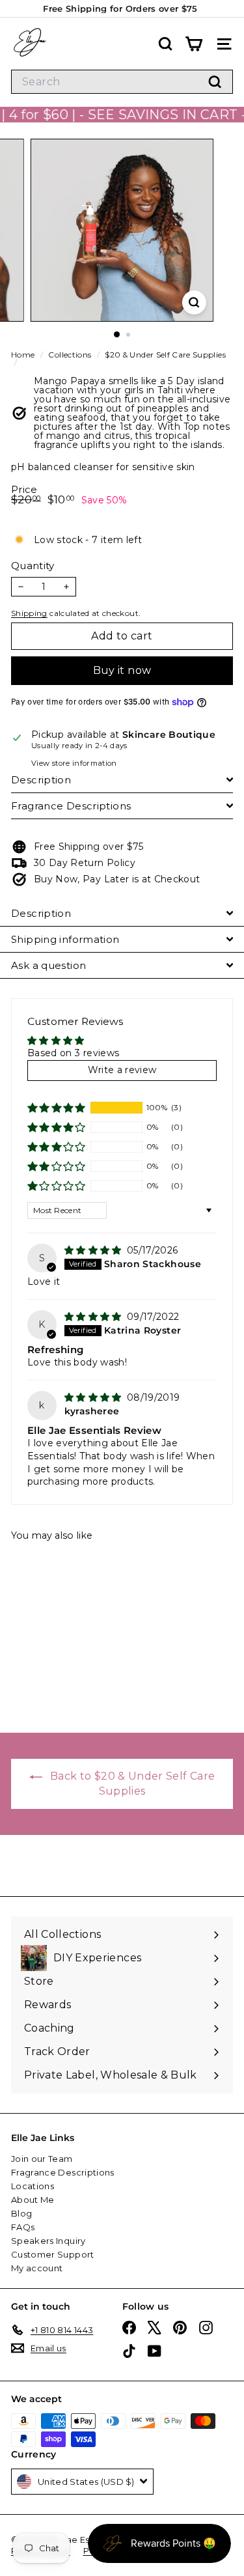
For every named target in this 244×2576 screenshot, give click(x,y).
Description (41, 780)
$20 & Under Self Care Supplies (165, 355)
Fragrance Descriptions (71, 806)
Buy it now (122, 670)
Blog (21, 2213)
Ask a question (48, 965)
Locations (33, 2186)
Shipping (29, 613)
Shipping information (65, 939)
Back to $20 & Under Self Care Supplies (131, 1784)
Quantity (33, 566)
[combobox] (122, 82)
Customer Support (53, 2254)
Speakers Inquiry (48, 2241)
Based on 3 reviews (73, 1053)
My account (37, 2268)
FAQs (23, 2227)
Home (24, 355)
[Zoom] (194, 302)
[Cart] (194, 44)
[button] (57, 1108)
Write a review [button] (122, 1070)
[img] (94, 1250)
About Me (33, 2200)
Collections (71, 355)
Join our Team (42, 2159)
